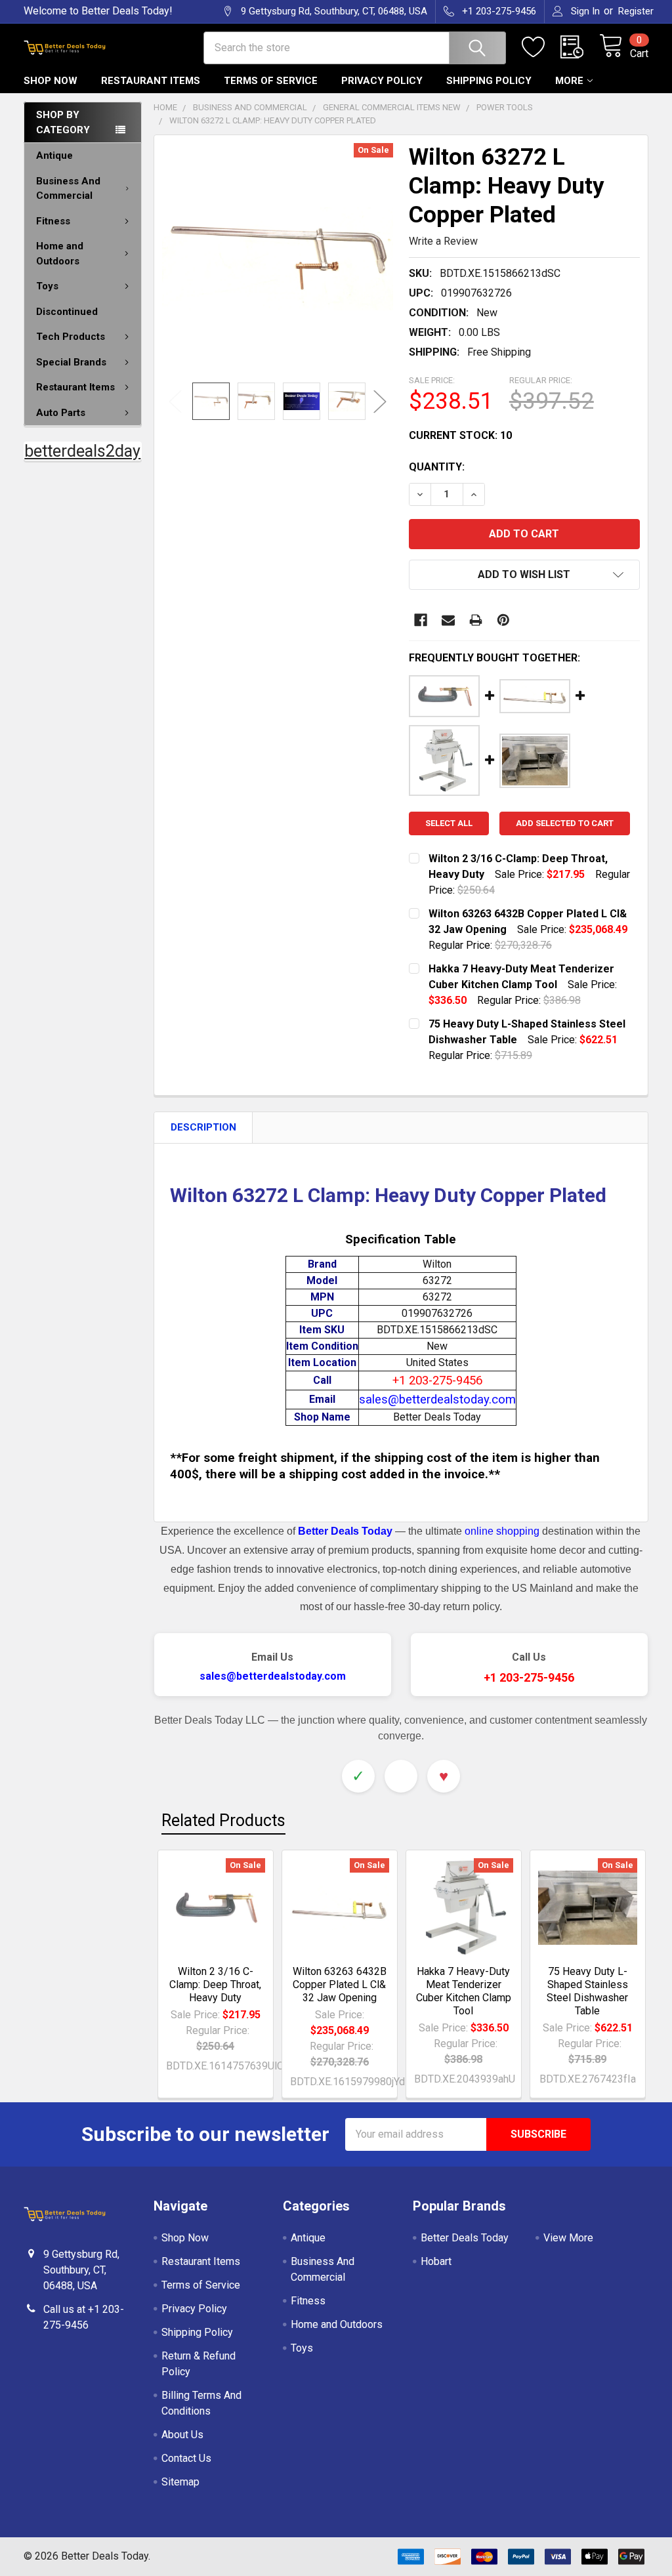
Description (203, 1127)
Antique (54, 156)
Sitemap (180, 2482)
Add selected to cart (565, 823)
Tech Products (71, 337)
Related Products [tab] (223, 1820)
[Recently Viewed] (580, 47)
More (569, 81)
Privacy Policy (382, 81)
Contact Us (186, 2458)
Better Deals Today (465, 2238)
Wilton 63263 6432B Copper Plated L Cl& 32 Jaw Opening (340, 1984)
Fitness (53, 221)
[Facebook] (421, 620)
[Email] (448, 620)
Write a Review (443, 241)
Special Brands (71, 362)
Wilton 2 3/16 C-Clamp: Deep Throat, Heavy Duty (215, 1984)
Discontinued (67, 312)
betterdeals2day (82, 451)
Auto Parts (61, 413)
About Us (182, 2435)
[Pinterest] (503, 620)
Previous (175, 401)
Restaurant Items (151, 81)
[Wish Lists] (541, 47)
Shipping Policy (489, 81)
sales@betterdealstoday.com (273, 1676)
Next (380, 401)
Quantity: (437, 467)
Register (636, 11)
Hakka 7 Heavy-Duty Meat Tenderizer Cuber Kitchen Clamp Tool (464, 1991)
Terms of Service (271, 81)
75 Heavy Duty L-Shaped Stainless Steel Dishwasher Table (587, 1991)
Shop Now (51, 81)
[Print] (476, 620)
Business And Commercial (68, 189)
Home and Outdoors (60, 254)
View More (568, 2238)
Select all (449, 823)
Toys (47, 286)
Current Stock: (460, 435)
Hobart (436, 2261)
